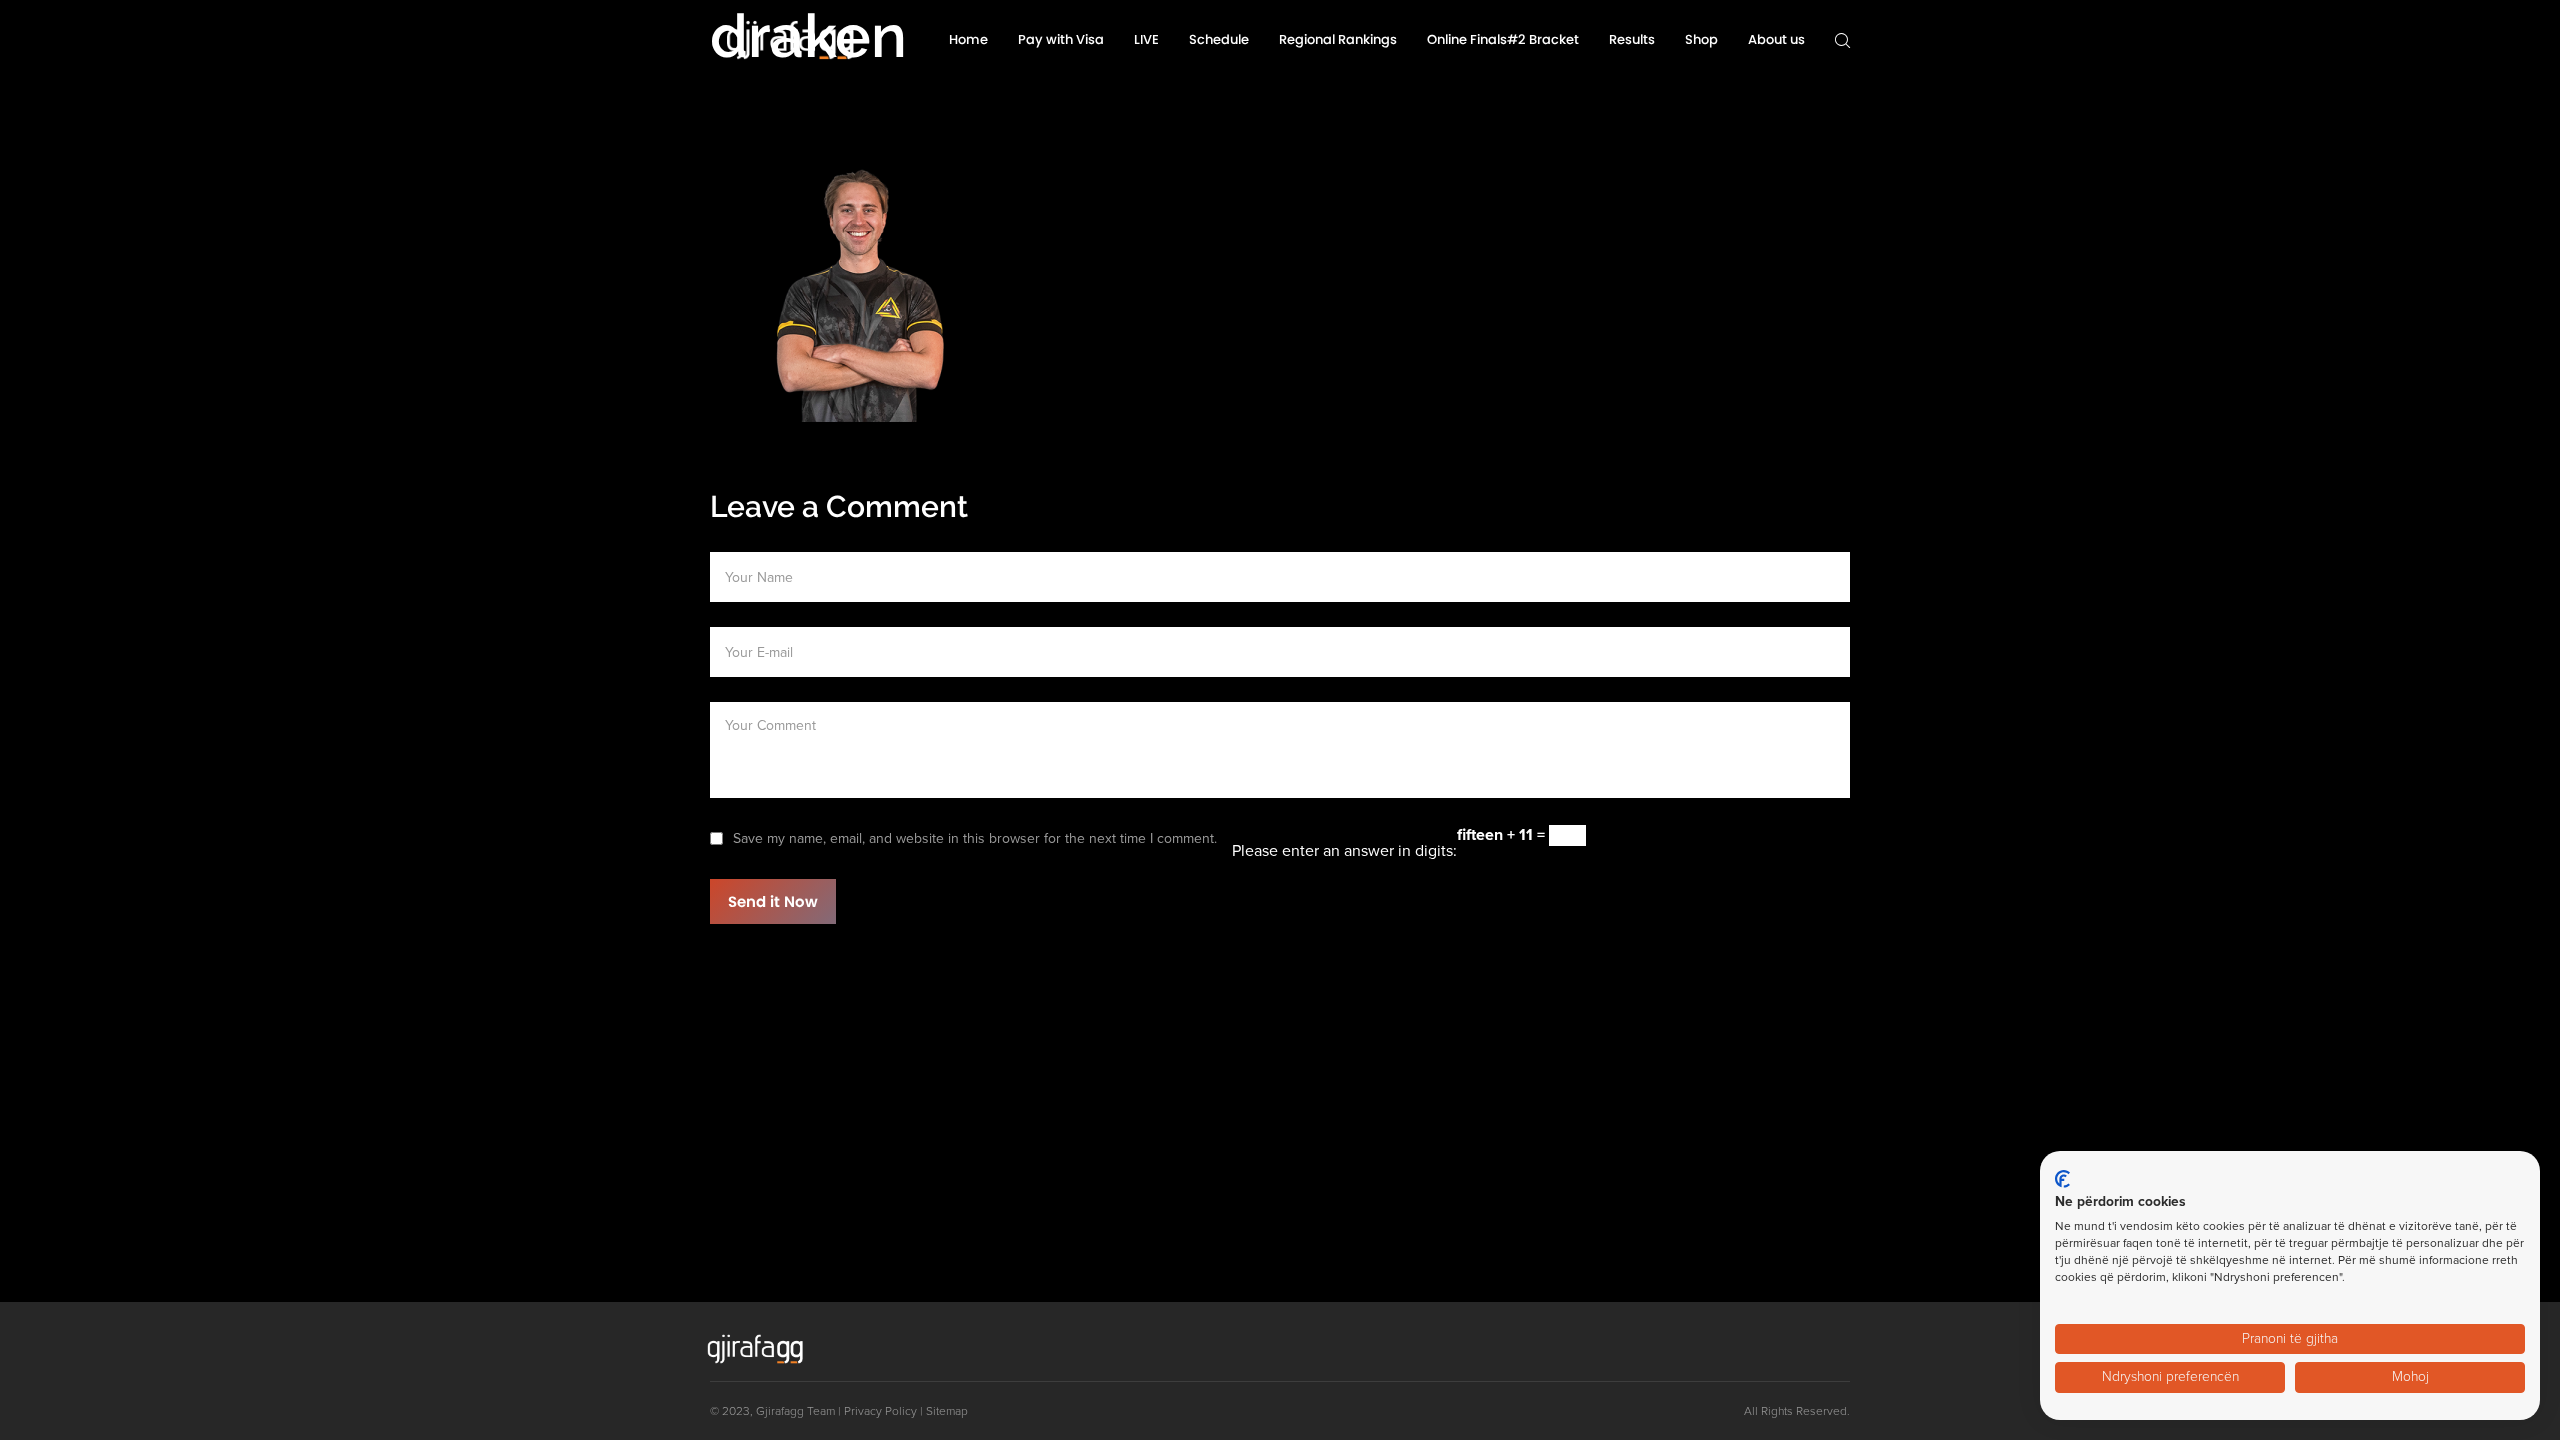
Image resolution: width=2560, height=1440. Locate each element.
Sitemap (947, 1411)
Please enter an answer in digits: (1344, 851)
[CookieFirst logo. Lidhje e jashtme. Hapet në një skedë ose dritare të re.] (2062, 1179)
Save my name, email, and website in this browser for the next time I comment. (975, 838)
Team (821, 1411)
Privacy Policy (880, 1411)
